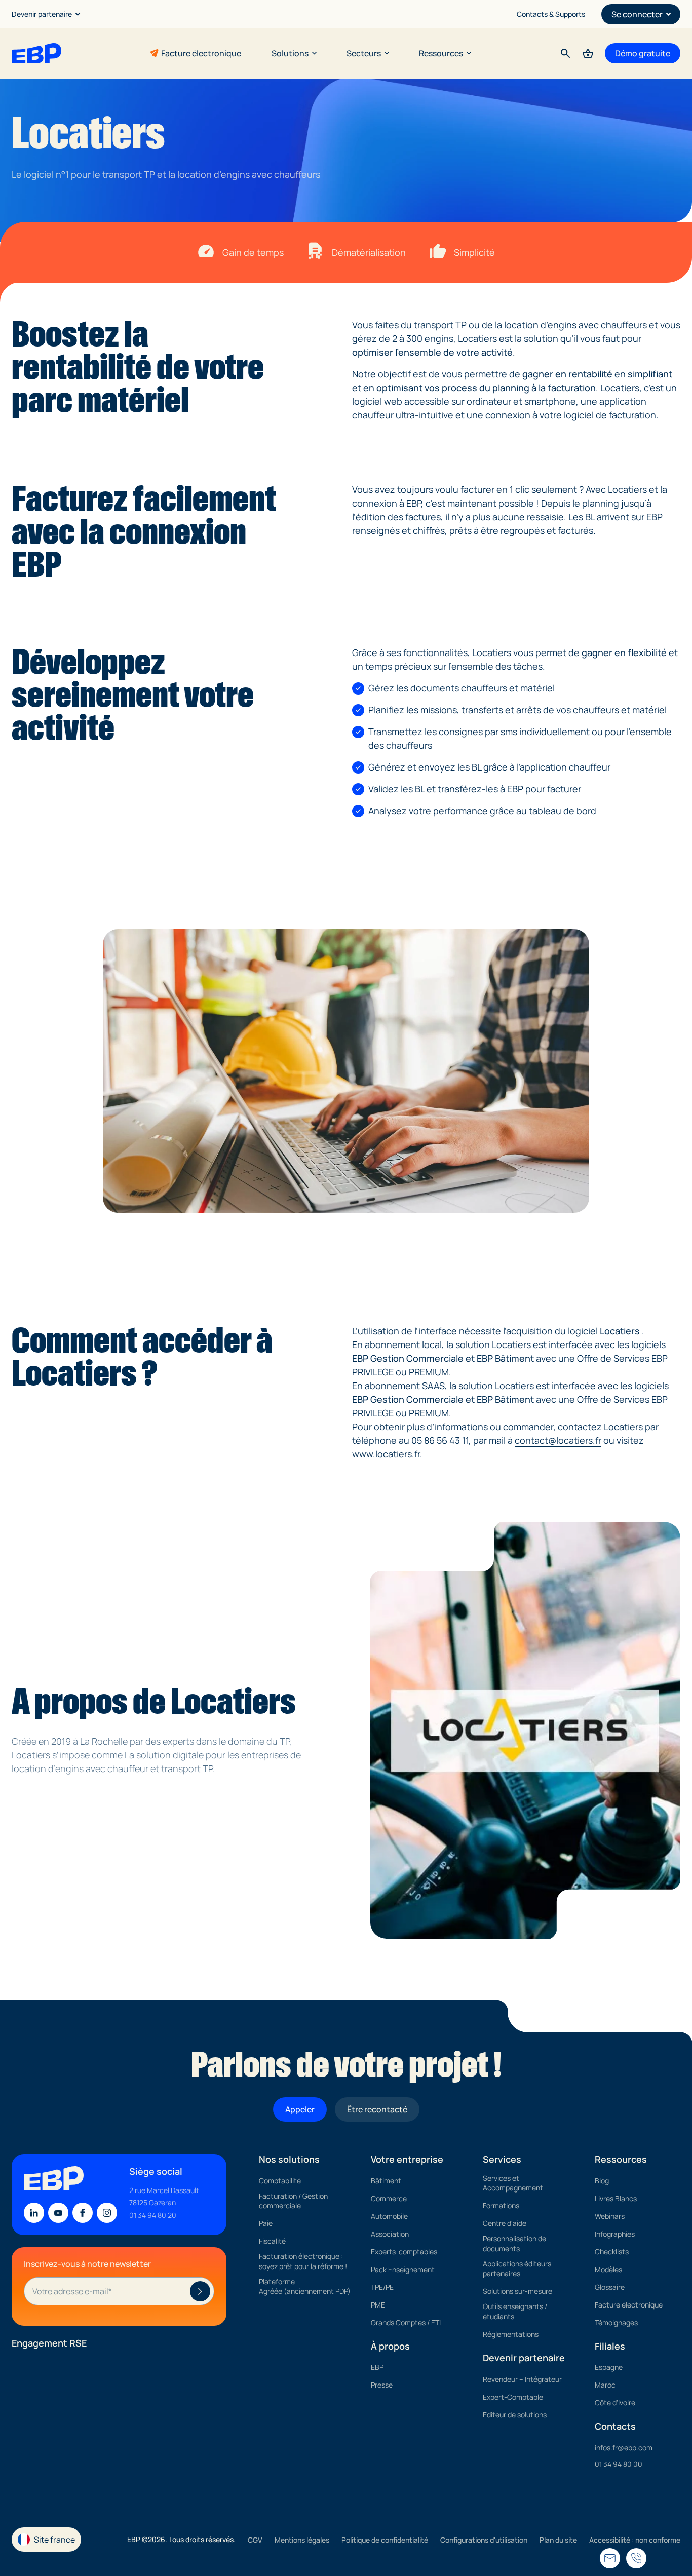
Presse (382, 2385)
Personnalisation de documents (514, 2244)
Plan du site (558, 2540)
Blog (602, 2181)
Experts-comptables (404, 2252)
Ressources (441, 53)
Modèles (608, 2269)
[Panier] (588, 53)
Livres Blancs (616, 2198)
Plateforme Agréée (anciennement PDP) (305, 2286)
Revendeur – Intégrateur (522, 2379)
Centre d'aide (505, 2224)
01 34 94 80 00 (619, 2464)
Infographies (615, 2234)
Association (390, 2234)
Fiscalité (272, 2241)
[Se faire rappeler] (610, 2558)
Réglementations (511, 2334)
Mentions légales (302, 2540)
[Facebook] (83, 2213)
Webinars (610, 2216)
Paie (266, 2224)
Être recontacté (377, 2109)
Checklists (612, 2252)
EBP (377, 2368)
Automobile (389, 2216)
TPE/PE (382, 2287)
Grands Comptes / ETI (406, 2322)
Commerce (389, 2198)
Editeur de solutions (515, 2415)
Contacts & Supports (551, 14)
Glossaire (610, 2287)
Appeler (300, 2109)
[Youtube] (58, 2213)
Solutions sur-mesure (517, 2292)
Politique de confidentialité (385, 2540)
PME (378, 2305)
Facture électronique (201, 53)
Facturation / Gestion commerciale (293, 2201)
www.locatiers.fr (386, 1454)
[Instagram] (107, 2213)
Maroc (605, 2385)
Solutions (290, 53)
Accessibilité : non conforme (635, 2540)
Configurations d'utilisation (484, 2540)
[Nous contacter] (636, 2558)
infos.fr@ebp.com (624, 2448)
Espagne (609, 2368)
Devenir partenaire (42, 14)
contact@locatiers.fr (558, 1440)
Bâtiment (386, 2181)
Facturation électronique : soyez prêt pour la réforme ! (303, 2262)
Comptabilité (280, 2181)
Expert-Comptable (513, 2397)
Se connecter (637, 14)
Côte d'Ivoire (615, 2403)
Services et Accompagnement (513, 2183)
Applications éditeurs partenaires (517, 2269)
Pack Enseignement (403, 2269)
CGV (255, 2540)
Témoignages (616, 2322)
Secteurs (364, 53)
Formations (501, 2206)
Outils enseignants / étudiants (515, 2312)
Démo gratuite (643, 53)
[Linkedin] (34, 2213)
